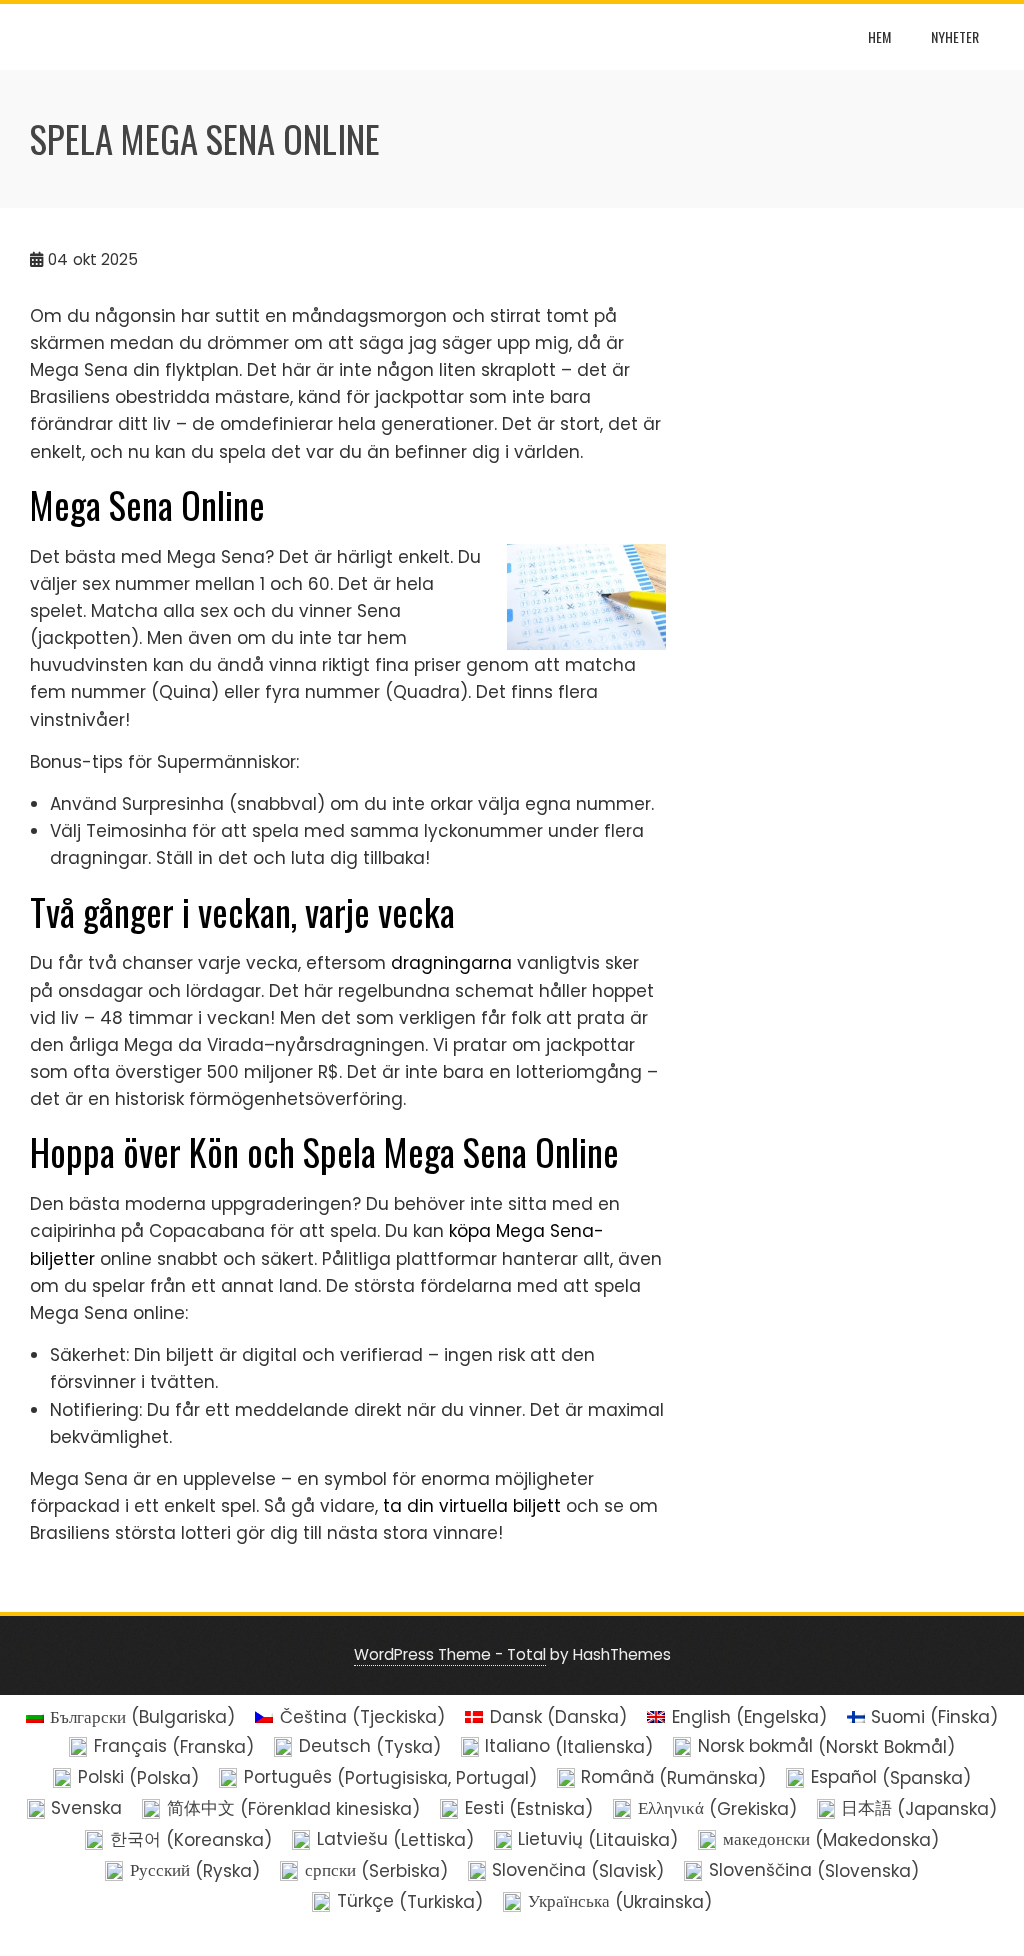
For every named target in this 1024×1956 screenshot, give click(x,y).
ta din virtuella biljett (472, 1506)
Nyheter (955, 36)
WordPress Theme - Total (450, 1654)
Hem (879, 36)
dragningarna (451, 963)
